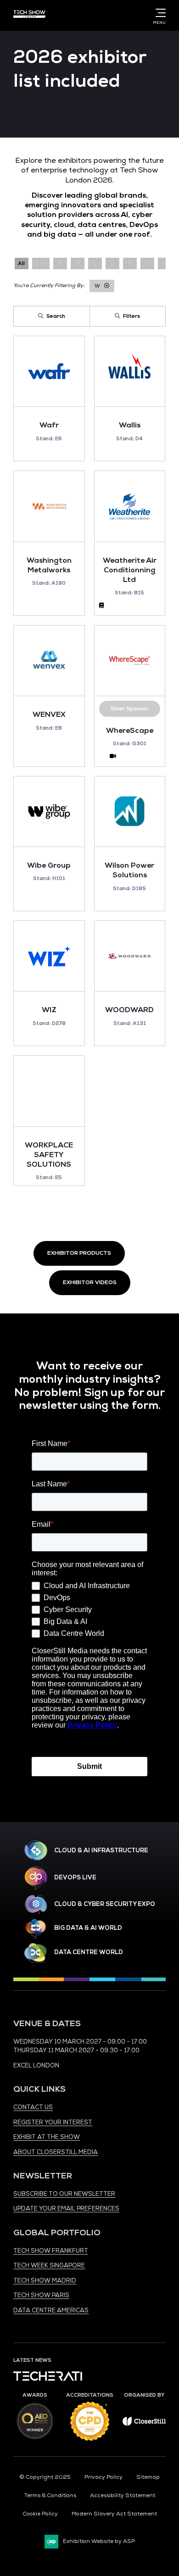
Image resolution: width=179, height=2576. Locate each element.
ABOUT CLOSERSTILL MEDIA (56, 2152)
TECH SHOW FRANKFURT (51, 2251)
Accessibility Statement (123, 2496)
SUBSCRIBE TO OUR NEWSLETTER (64, 2194)
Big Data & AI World (88, 1928)
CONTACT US (33, 2107)
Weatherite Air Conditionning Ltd (130, 570)
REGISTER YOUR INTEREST (53, 2122)
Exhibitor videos (90, 1282)
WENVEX (49, 715)
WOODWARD (129, 1010)
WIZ (49, 1010)
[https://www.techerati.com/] (48, 2379)
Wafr (49, 425)
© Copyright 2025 (45, 2477)
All (21, 263)
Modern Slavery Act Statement (114, 2514)
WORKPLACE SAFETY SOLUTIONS (49, 1155)
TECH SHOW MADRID (45, 2281)
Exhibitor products (79, 1253)
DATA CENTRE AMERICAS (51, 2310)
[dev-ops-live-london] (36, 1878)
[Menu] (159, 13)
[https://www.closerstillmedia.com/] (144, 2424)
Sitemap (148, 2477)
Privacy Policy (103, 2477)
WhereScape (130, 731)
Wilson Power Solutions (129, 870)
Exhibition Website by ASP (99, 2541)
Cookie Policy (40, 2514)
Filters (131, 316)
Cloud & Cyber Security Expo (105, 1904)
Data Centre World (89, 1952)
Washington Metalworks (49, 565)
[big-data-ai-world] (36, 1929)
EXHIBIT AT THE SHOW (47, 2137)
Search (56, 316)
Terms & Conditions (50, 2496)
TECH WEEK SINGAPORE (49, 2266)
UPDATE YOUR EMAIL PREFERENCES (66, 2209)
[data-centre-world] (36, 1953)
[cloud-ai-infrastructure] (36, 1851)
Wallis (130, 425)
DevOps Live (75, 1878)
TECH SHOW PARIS (41, 2295)
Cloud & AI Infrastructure (101, 1850)
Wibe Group (49, 865)
